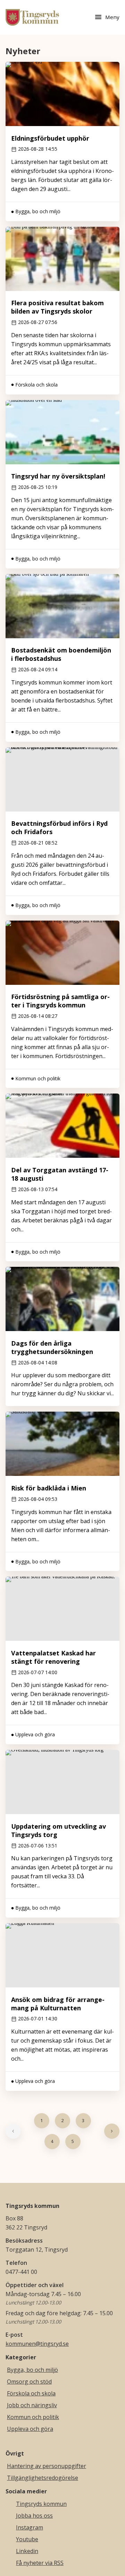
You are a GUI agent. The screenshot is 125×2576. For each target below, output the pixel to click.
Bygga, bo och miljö (32, 2370)
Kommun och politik (33, 2417)
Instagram (30, 2527)
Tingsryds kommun (41, 2504)
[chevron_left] (13, 2131)
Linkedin (27, 2551)
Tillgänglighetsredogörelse (43, 2478)
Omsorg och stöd (29, 2382)
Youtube (27, 2539)
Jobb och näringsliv (32, 2405)
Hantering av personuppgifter (47, 2466)
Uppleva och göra (30, 2429)
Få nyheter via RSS (40, 2563)
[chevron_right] (112, 2131)
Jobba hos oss (34, 2516)
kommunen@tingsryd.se (37, 2344)
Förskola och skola (31, 2393)
